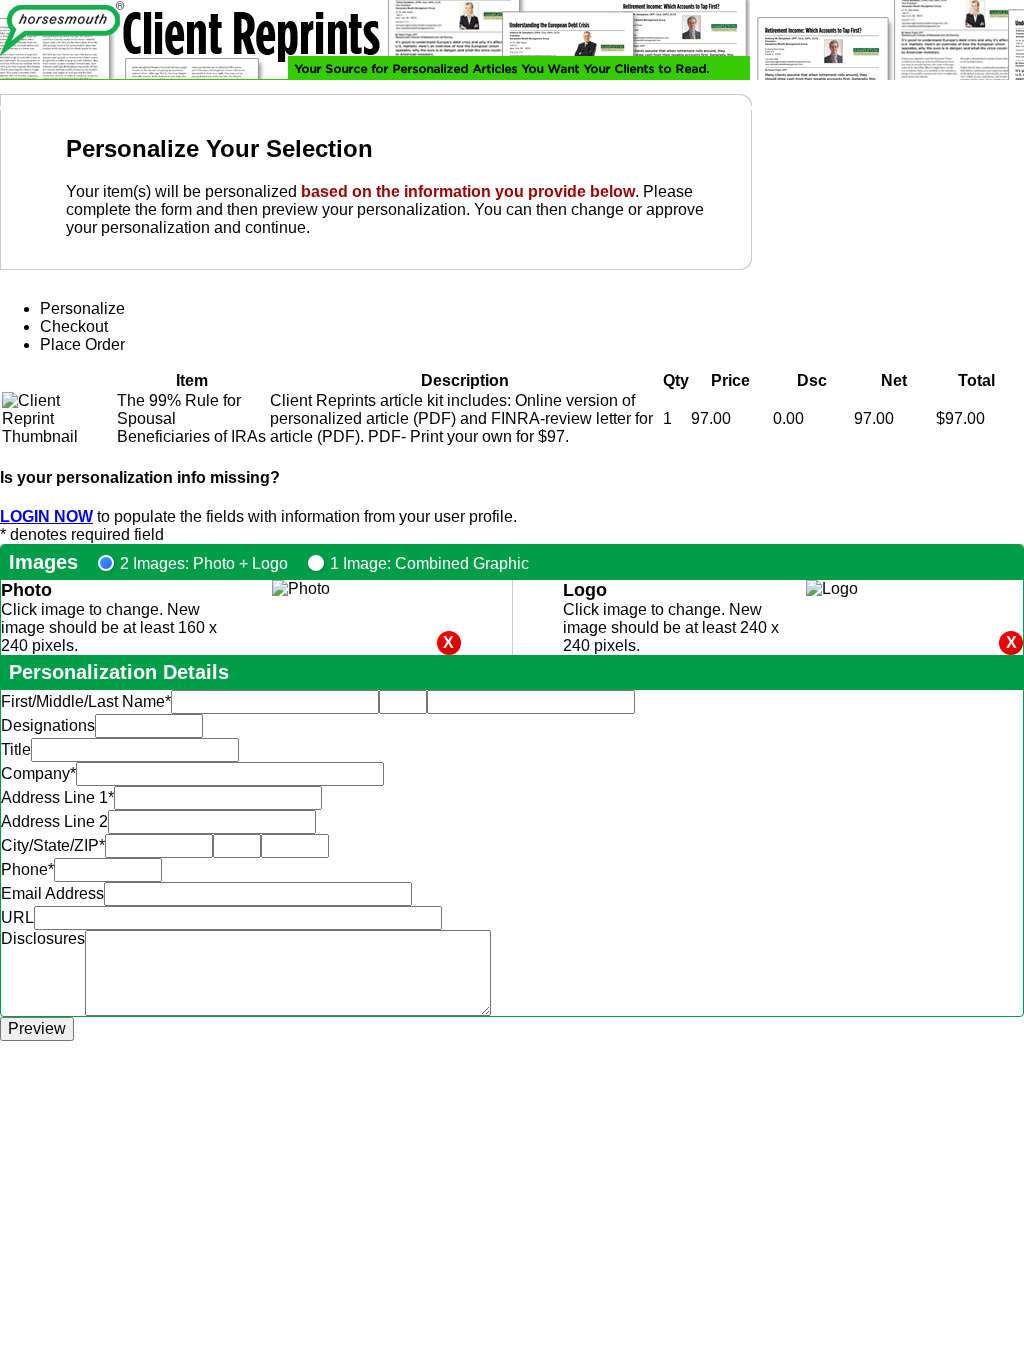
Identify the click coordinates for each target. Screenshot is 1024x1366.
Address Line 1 (57, 797)
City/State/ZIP (53, 845)
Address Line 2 (54, 821)
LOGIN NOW (46, 516)
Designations (48, 725)
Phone (27, 869)
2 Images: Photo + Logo (204, 563)
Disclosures (43, 938)
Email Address (52, 893)
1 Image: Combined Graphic (429, 563)
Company (38, 773)
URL (17, 917)
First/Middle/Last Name (86, 701)
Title (16, 749)
